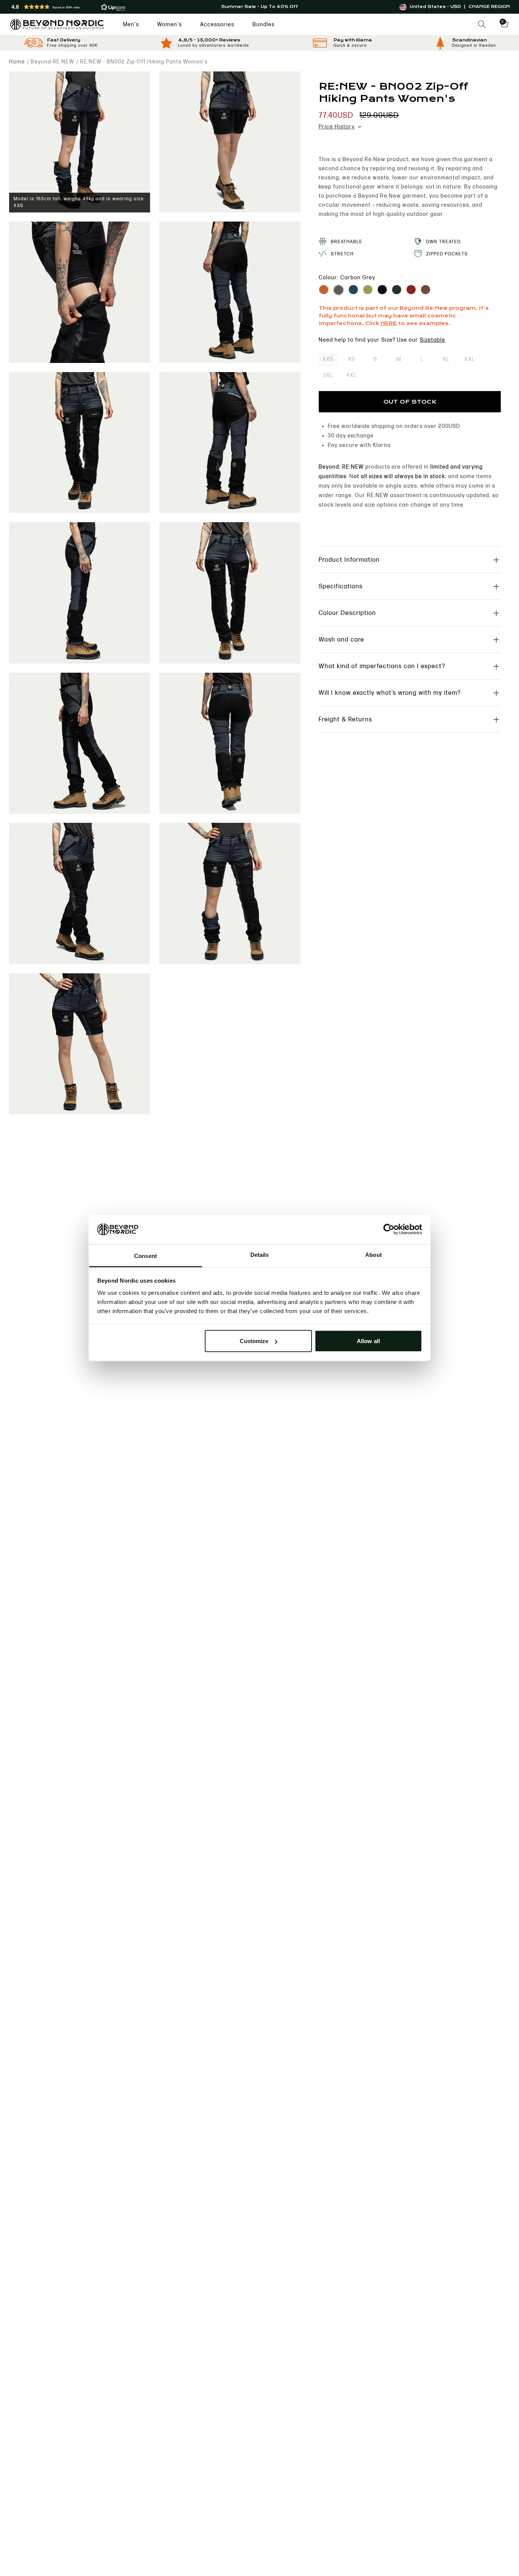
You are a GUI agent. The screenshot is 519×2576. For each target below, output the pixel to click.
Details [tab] (260, 1254)
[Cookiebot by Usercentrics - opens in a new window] (389, 1229)
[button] (93, 7)
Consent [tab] (146, 1256)
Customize (254, 1341)
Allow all (368, 1341)
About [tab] (373, 1254)
